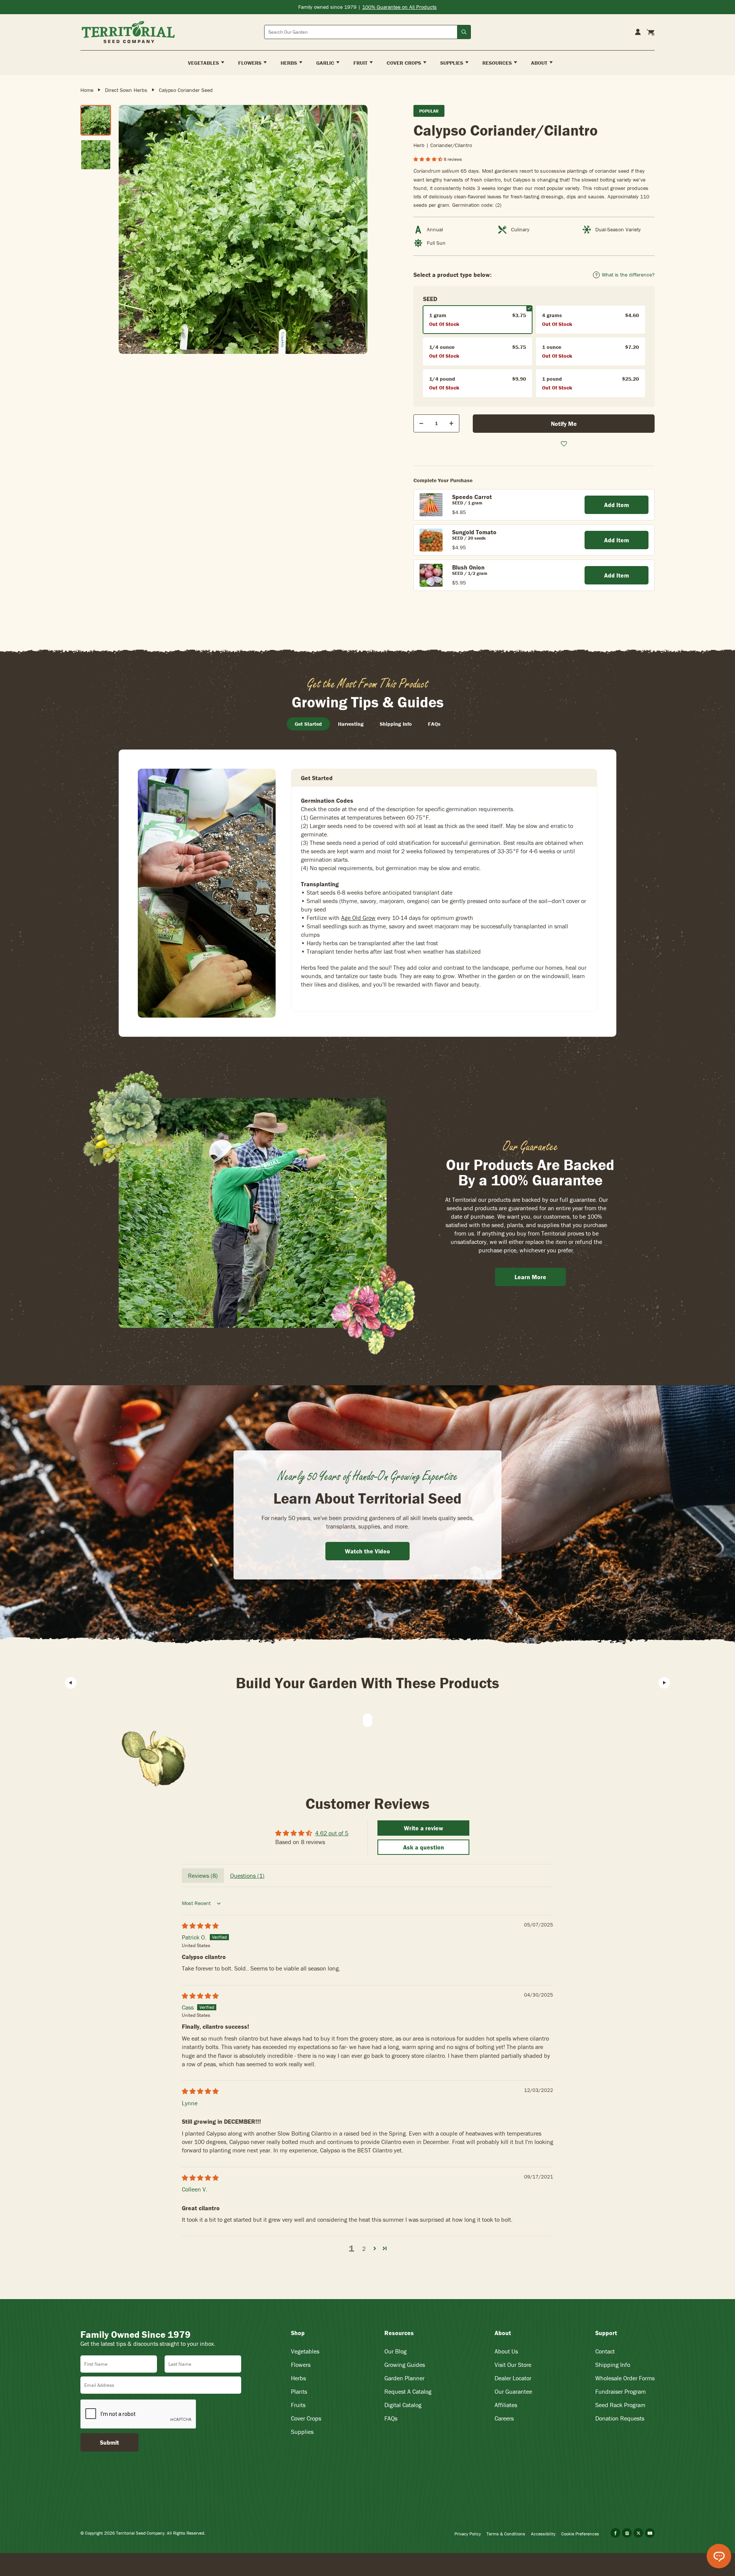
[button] (429, 159)
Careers (504, 2418)
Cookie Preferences (580, 2534)
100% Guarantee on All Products (399, 7)
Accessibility (543, 2534)
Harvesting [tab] (351, 724)
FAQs (391, 2418)
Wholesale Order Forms (625, 2378)
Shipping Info (613, 2365)
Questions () (247, 1876)
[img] (200, 1926)
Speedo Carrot (472, 497)
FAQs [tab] (434, 724)
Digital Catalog (403, 2405)
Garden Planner (404, 2378)
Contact (605, 2351)
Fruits (298, 2405)
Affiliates (506, 2405)
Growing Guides (405, 2365)
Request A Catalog (408, 2391)
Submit (109, 2442)
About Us (506, 2351)
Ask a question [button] (424, 1847)
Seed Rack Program (620, 2405)
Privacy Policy (468, 2534)
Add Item (617, 505)
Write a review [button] (424, 1828)
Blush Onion (468, 567)
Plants (299, 2391)
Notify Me (564, 424)
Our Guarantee (513, 2391)
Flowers (301, 2365)
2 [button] (364, 2249)
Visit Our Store (513, 2365)
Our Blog (395, 2351)
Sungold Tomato (474, 532)
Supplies (302, 2432)
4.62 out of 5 (332, 1833)
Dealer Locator (513, 2378)
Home (87, 90)
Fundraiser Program (621, 2391)
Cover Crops (306, 2418)
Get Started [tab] (308, 724)
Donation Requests (620, 2418)
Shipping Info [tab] (396, 724)
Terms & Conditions (506, 2534)
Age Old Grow (358, 918)
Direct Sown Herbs (126, 90)
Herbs (298, 2378)
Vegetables (305, 2351)
